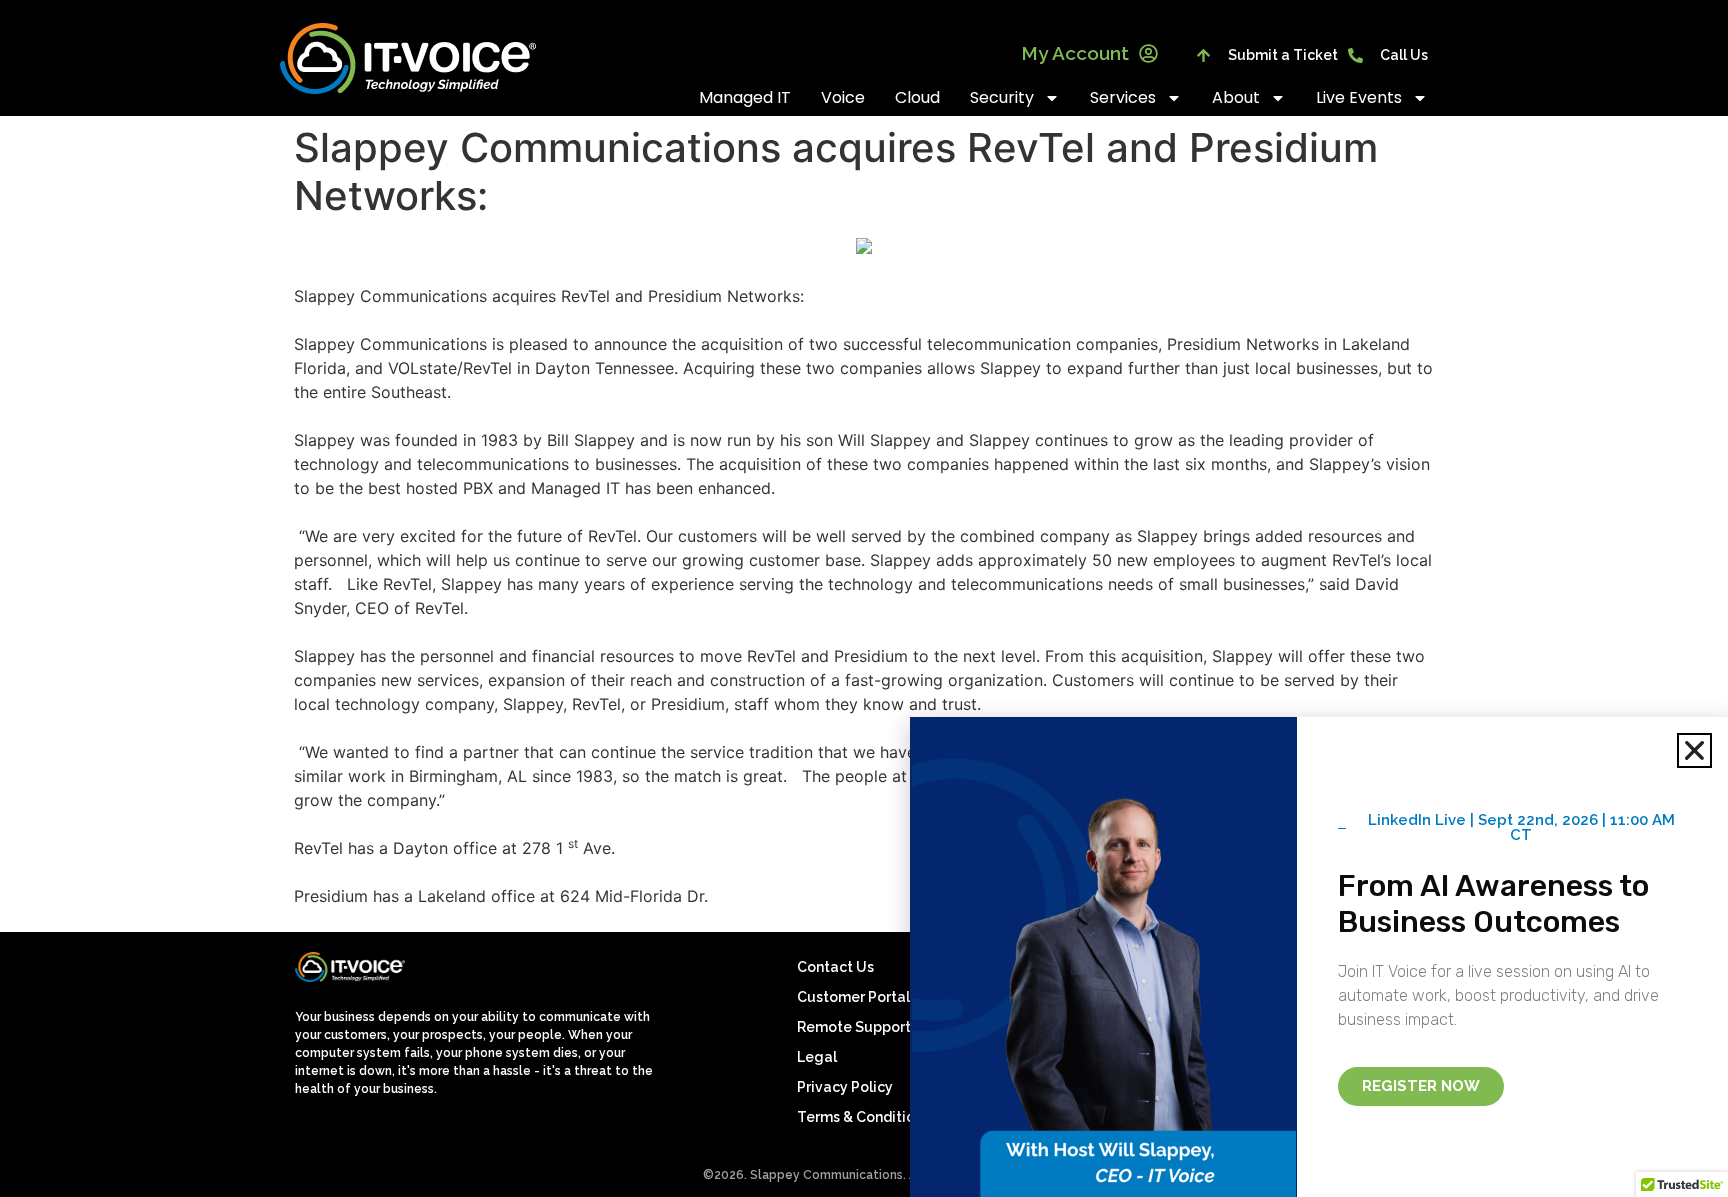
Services (1123, 97)
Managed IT (745, 97)
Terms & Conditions (863, 1117)
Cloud (917, 97)
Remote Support (854, 1027)
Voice (843, 97)
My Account (1075, 53)
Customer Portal (853, 997)
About (1236, 97)
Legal (817, 1057)
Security (1002, 97)
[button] (1694, 750)
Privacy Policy (845, 1087)
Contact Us (835, 967)
